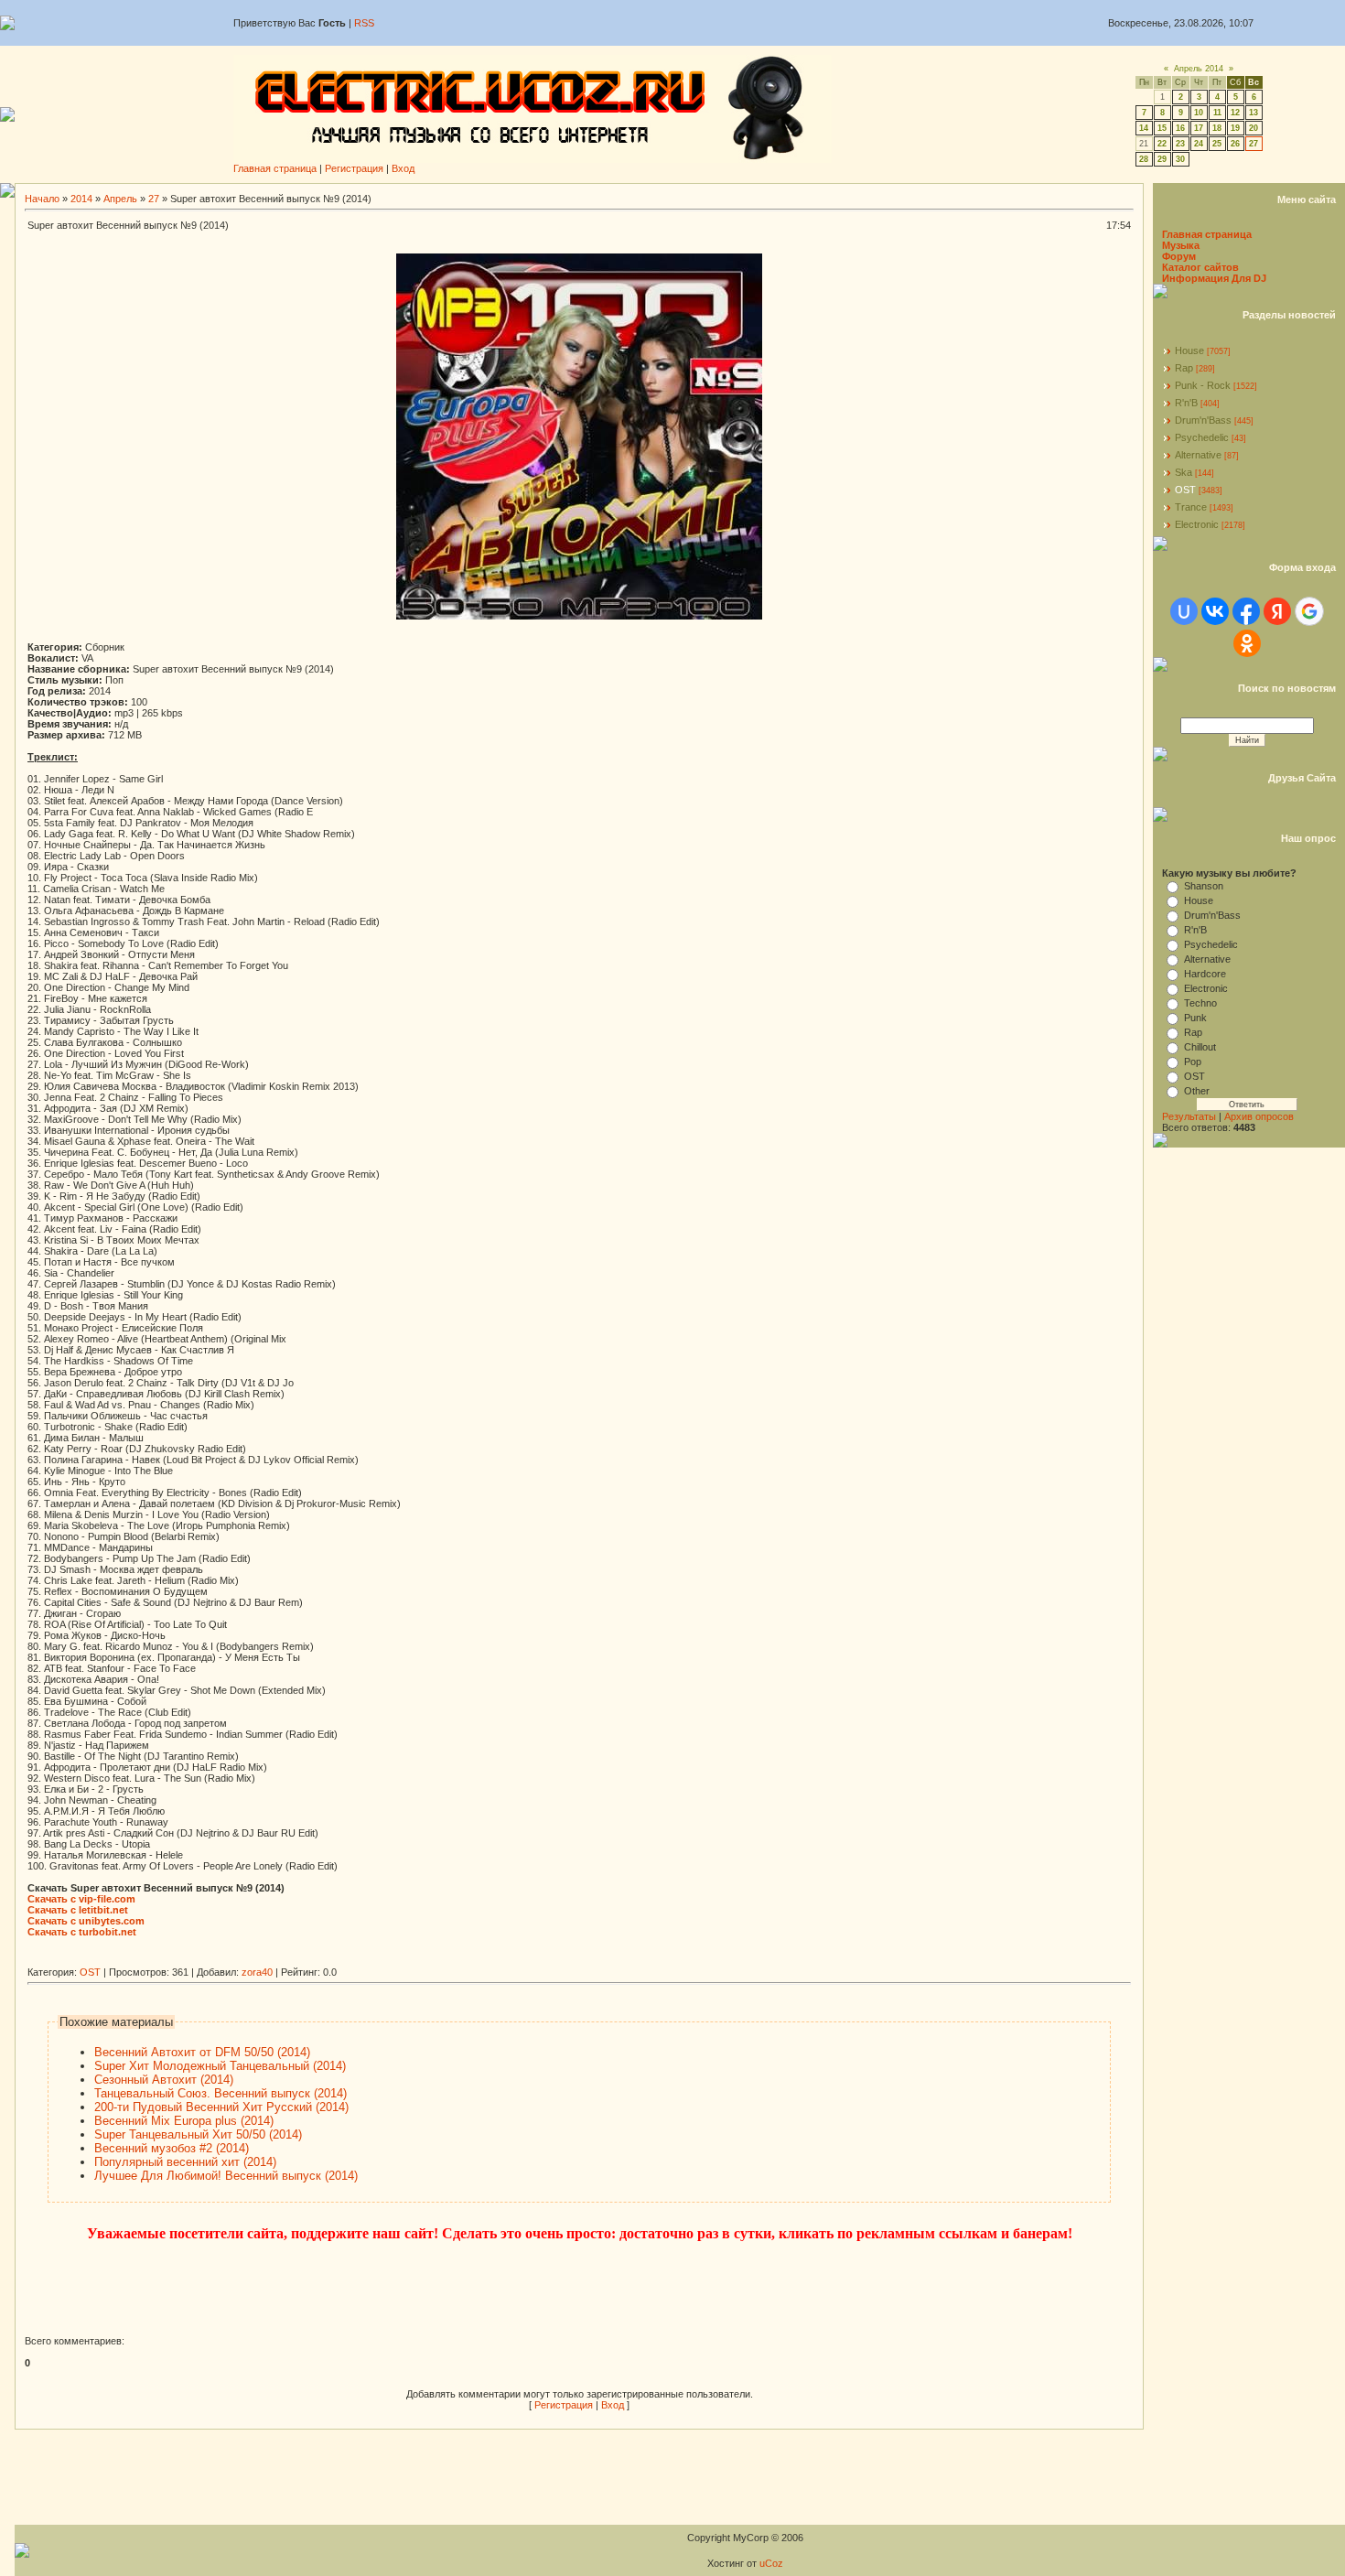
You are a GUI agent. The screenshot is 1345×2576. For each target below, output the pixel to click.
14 (1144, 128)
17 (1199, 128)
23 (1180, 144)
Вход (403, 168)
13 (1254, 113)
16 (1180, 128)
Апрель (120, 199)
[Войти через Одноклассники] (1247, 643)
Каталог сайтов (1200, 267)
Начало (42, 199)
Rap (1184, 368)
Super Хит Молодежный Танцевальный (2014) (220, 2066)
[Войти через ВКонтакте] (1215, 611)
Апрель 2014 (1199, 69)
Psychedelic (1202, 437)
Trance (1191, 507)
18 (1217, 128)
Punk (1195, 1018)
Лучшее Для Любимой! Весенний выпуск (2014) (226, 2176)
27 (1254, 144)
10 (1199, 113)
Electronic (1197, 524)
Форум (1179, 256)
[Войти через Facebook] (1246, 611)
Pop (1193, 1062)
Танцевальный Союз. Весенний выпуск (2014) (221, 2093)
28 (1144, 159)
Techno (1200, 1003)
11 (1217, 113)
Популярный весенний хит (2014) (185, 2162)
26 (1235, 144)
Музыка (1181, 245)
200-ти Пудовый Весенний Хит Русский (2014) (221, 2107)
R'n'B (1186, 403)
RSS (364, 23)
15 (1162, 128)
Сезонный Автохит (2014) (164, 2080)
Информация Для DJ (1214, 278)
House (1189, 350)
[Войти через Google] (1309, 611)
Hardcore (1205, 974)
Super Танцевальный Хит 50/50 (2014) (198, 2134)
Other (1197, 1091)
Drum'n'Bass (1203, 420)
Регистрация (354, 168)
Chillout (1200, 1047)
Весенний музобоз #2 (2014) (172, 2148)
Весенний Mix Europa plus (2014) (184, 2121)
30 (1180, 159)
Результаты (1189, 1116)
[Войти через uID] (1184, 611)
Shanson (1204, 886)
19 (1235, 128)
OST (90, 1972)
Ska (1184, 472)
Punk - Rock (1203, 385)
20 (1254, 128)
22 (1162, 144)
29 (1162, 159)
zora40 (257, 1972)
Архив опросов (1259, 1116)
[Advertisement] (360, 1960)
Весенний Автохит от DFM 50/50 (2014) (202, 2052)
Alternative (1198, 455)
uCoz (771, 2563)
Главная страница (275, 168)
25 (1217, 144)
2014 (81, 199)
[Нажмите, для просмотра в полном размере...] (579, 616)
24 (1199, 144)
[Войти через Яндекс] (1277, 611)
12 (1235, 113)
